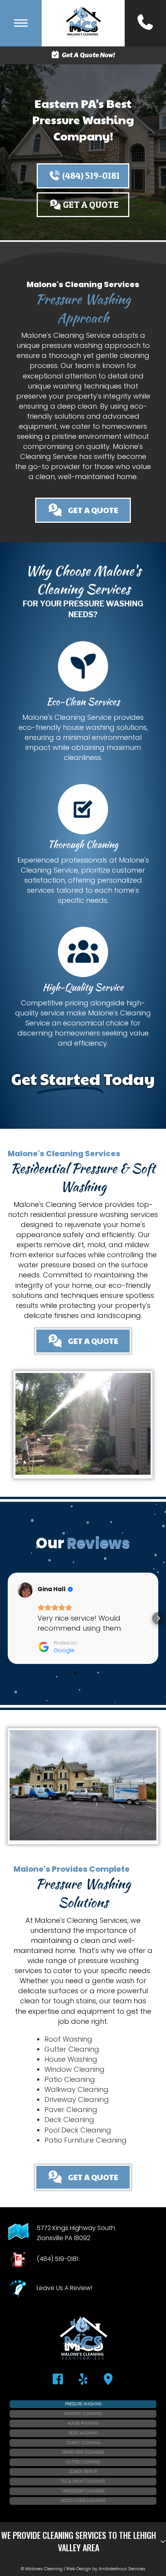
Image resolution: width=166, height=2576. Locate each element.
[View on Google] (25, 1590)
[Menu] (21, 23)
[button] (83, 176)
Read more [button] (57, 1648)
